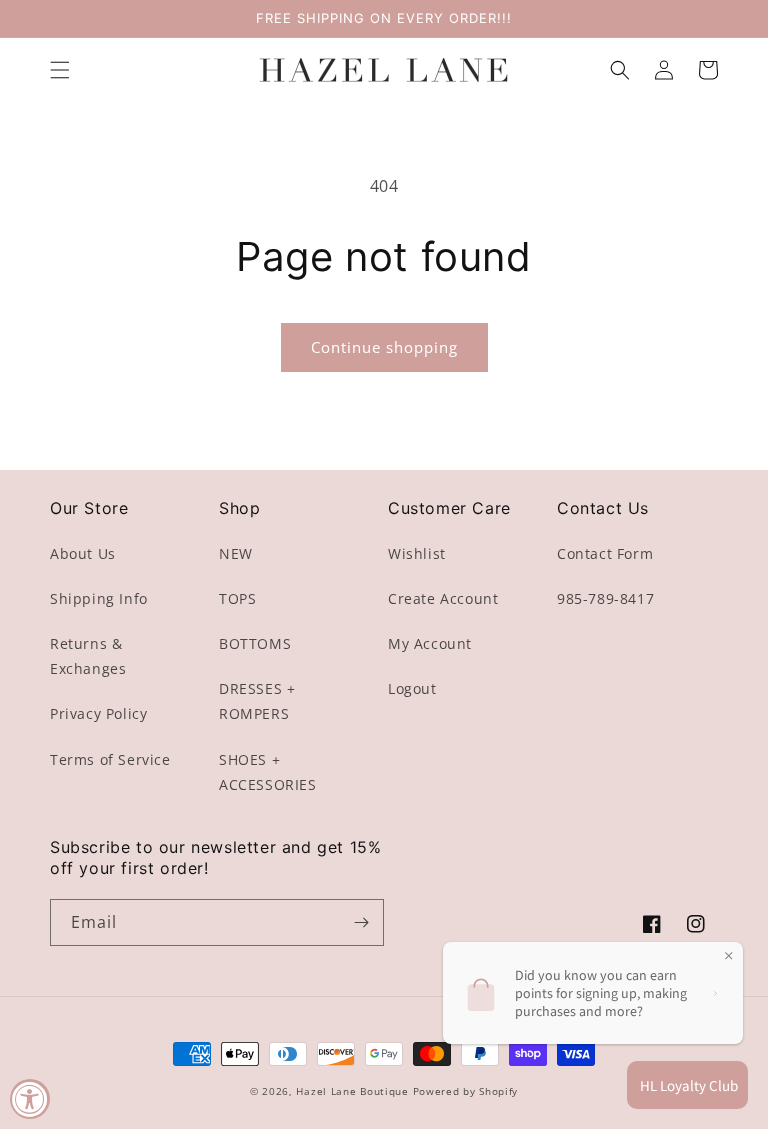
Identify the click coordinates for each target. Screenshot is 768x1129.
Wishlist (417, 553)
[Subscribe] (361, 922)
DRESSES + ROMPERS (257, 701)
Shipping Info (99, 598)
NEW (236, 553)
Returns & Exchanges (88, 656)
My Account (430, 643)
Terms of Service (110, 759)
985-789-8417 (605, 598)
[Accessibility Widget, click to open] (30, 1099)
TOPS (237, 598)
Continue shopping (384, 347)
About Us (83, 553)
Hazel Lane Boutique (352, 1091)
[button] (60, 70)
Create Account (443, 598)
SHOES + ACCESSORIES (268, 772)
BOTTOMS (255, 643)
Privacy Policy (98, 713)
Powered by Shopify (466, 1091)
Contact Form (605, 553)
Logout (412, 688)
